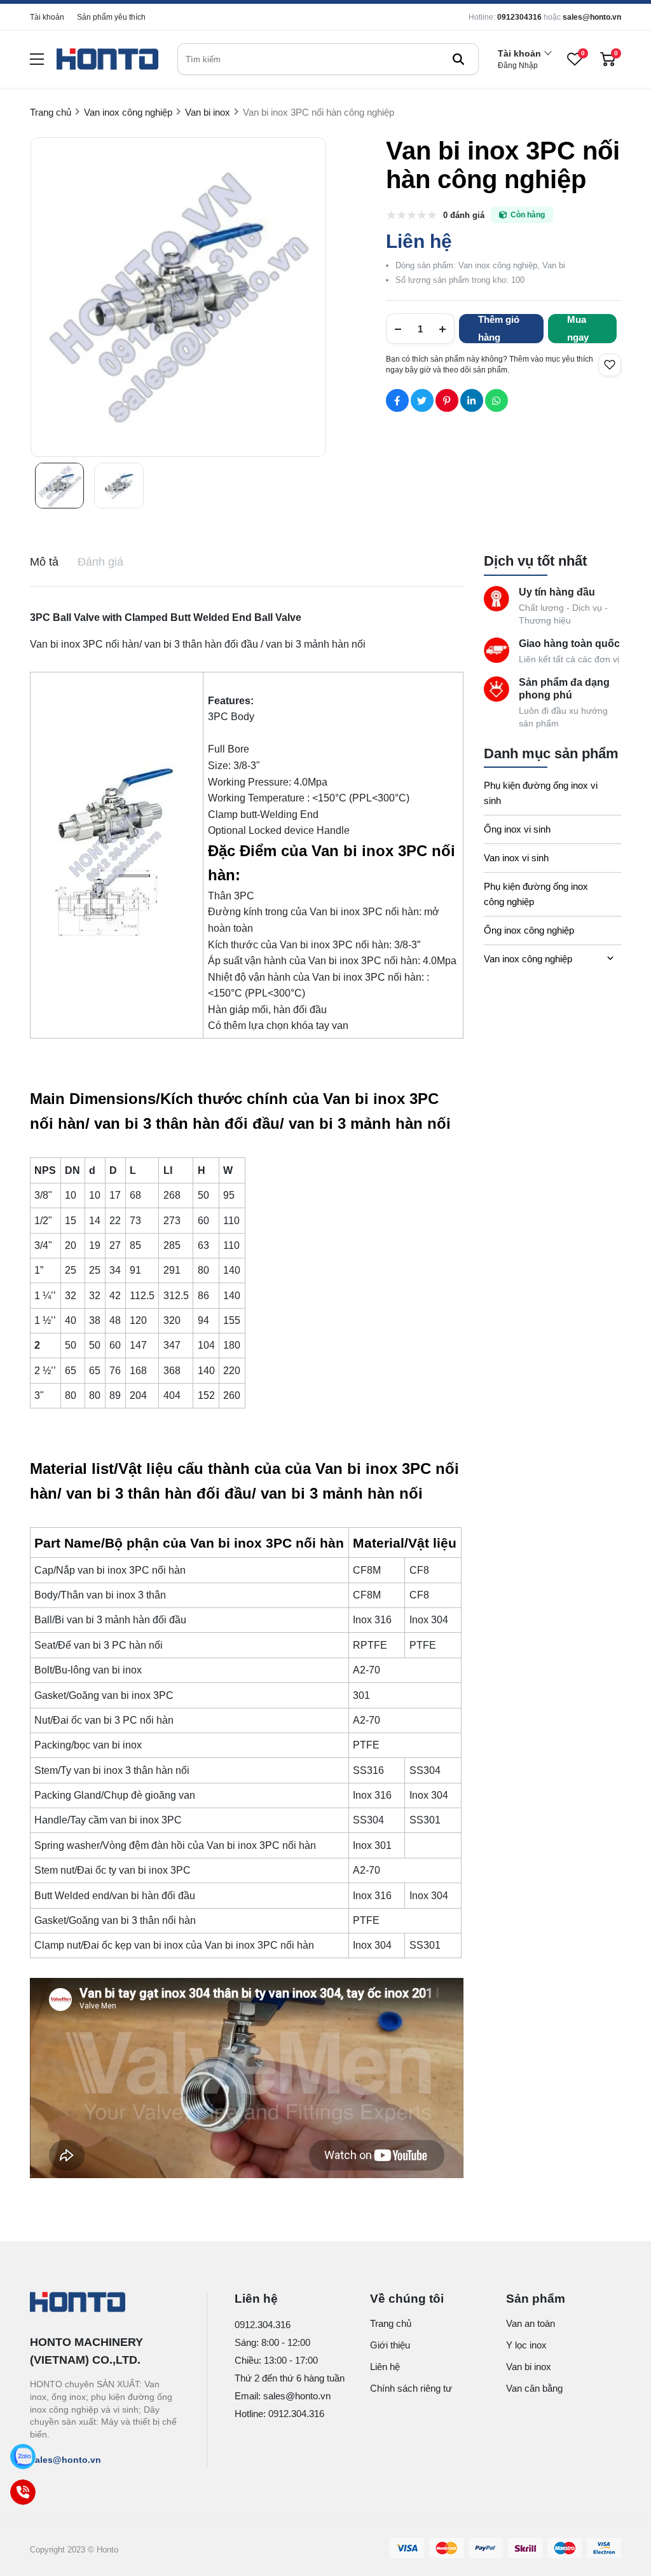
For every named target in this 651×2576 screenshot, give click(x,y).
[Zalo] (23, 2457)
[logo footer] (105, 2303)
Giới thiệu (390, 2345)
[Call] (23, 2492)
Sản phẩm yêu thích (111, 17)
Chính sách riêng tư (411, 2388)
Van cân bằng (534, 2388)
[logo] (107, 59)
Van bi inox (529, 2367)
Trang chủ (391, 2323)
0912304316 (519, 17)
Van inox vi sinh (516, 858)
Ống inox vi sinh (517, 829)
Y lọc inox (526, 2345)
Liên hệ (385, 2367)
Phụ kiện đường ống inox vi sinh (541, 793)
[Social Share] (397, 400)
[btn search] (458, 59)
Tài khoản (47, 17)
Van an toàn (531, 2323)
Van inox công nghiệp (528, 959)
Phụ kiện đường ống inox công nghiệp (536, 894)
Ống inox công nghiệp (529, 930)
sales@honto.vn (592, 17)
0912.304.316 (263, 2325)
